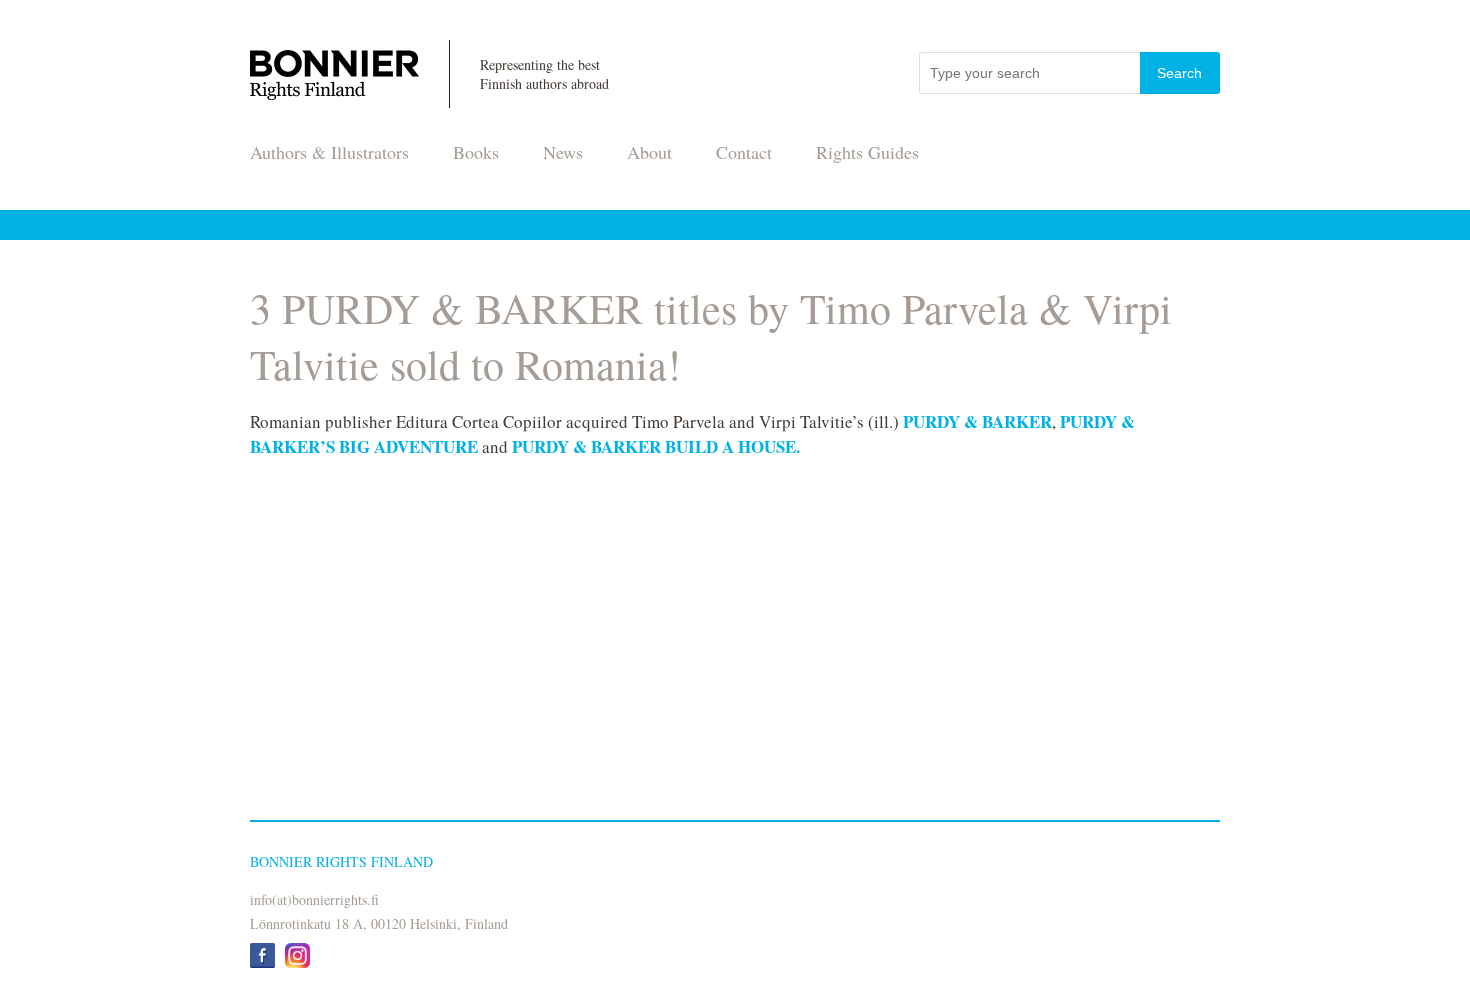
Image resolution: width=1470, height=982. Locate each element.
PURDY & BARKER (977, 421)
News (563, 152)
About (649, 152)
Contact (744, 152)
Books (476, 152)
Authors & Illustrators (329, 152)
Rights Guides (867, 152)
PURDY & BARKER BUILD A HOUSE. (656, 446)
